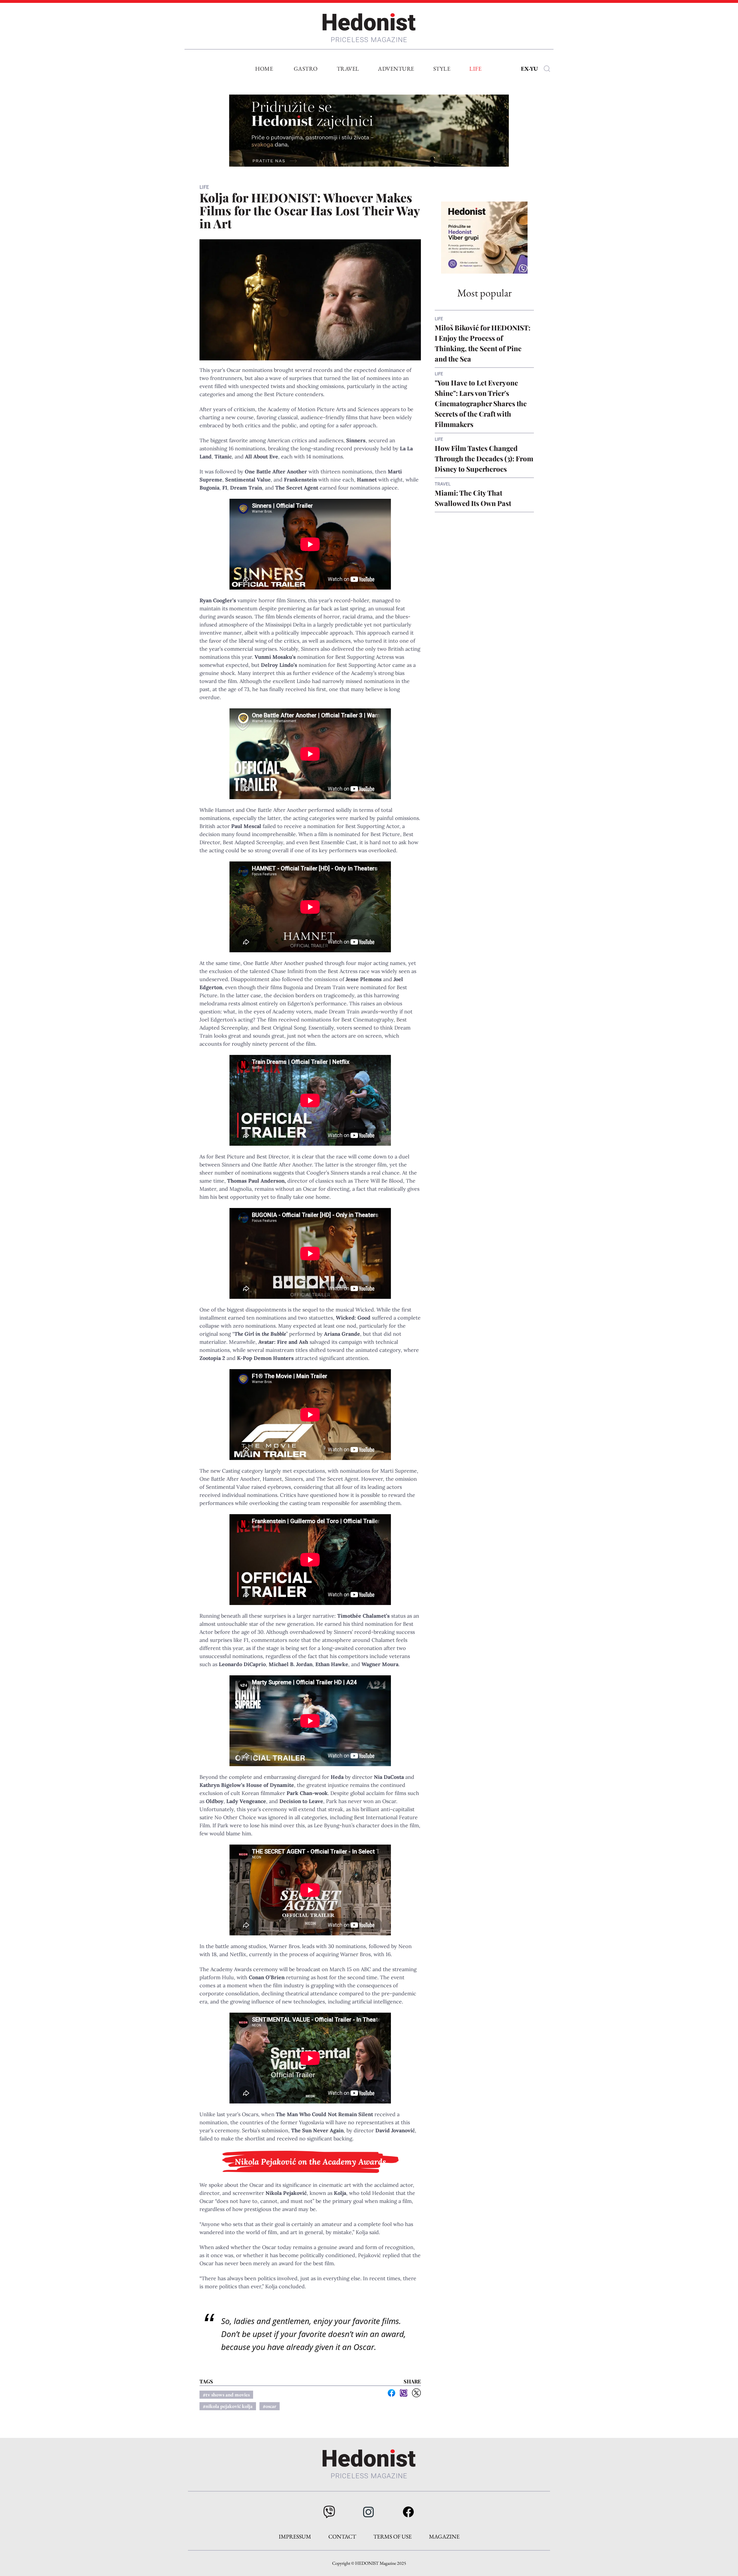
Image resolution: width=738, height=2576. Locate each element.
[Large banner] (369, 131)
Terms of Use (392, 2537)
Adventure (396, 69)
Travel (348, 69)
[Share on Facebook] (391, 2393)
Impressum (295, 2537)
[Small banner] (484, 238)
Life (475, 69)
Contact (342, 2537)
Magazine (444, 2537)
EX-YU (529, 69)
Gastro (306, 69)
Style (442, 69)
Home (264, 69)
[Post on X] (416, 2393)
